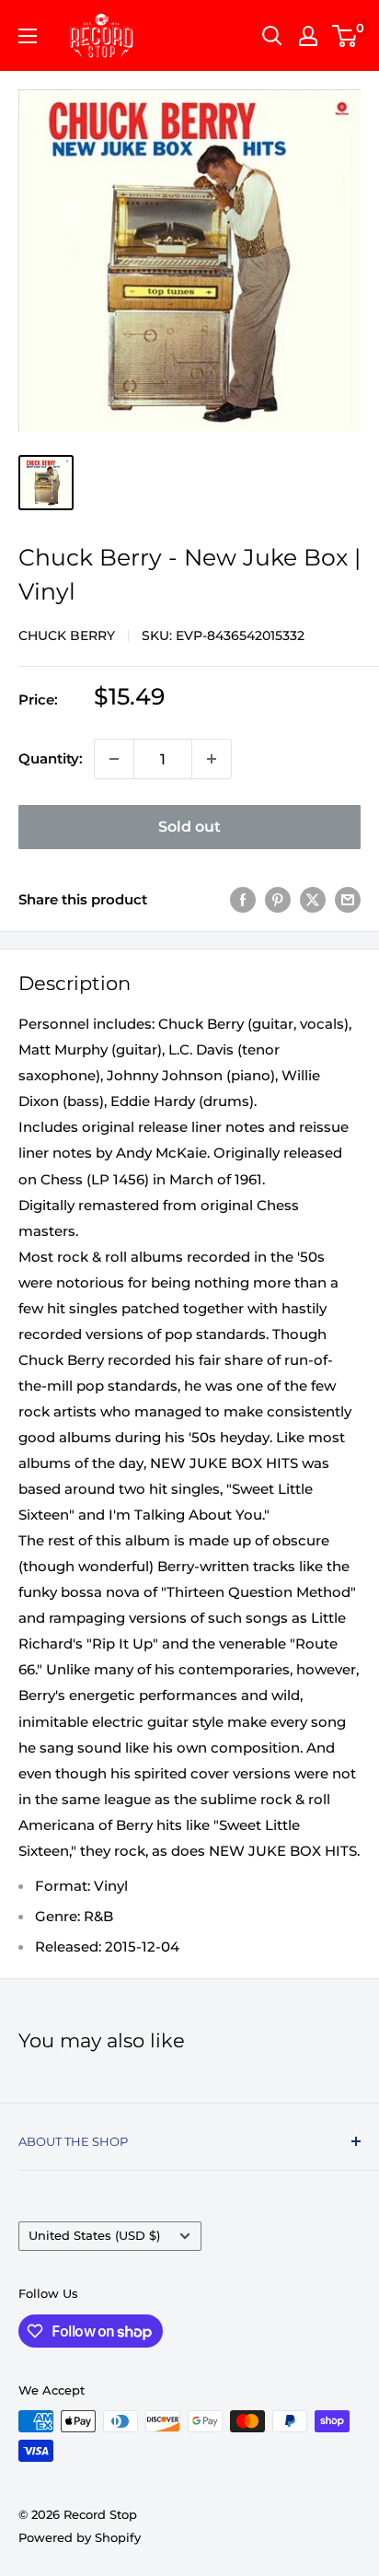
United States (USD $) (94, 2236)
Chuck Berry (67, 635)
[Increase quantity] (212, 759)
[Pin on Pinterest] (278, 899)
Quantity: (51, 758)
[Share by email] (348, 899)
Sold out (189, 827)
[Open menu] (28, 36)
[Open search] (272, 36)
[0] (345, 36)
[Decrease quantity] (114, 759)
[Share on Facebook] (243, 899)
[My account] (308, 36)
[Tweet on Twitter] (313, 899)
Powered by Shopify (80, 2537)
